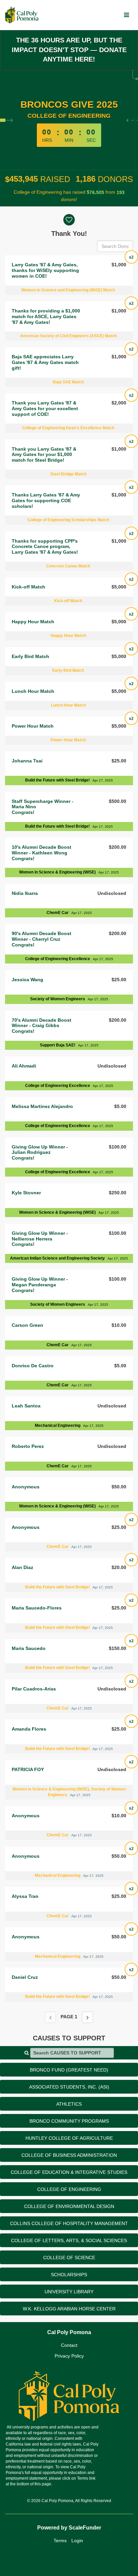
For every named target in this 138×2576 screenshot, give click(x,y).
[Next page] (88, 2017)
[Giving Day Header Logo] (22, 15)
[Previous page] (50, 2017)
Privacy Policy (69, 2356)
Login (77, 2541)
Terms (60, 2541)
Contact (69, 2345)
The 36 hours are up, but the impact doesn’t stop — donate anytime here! (69, 50)
